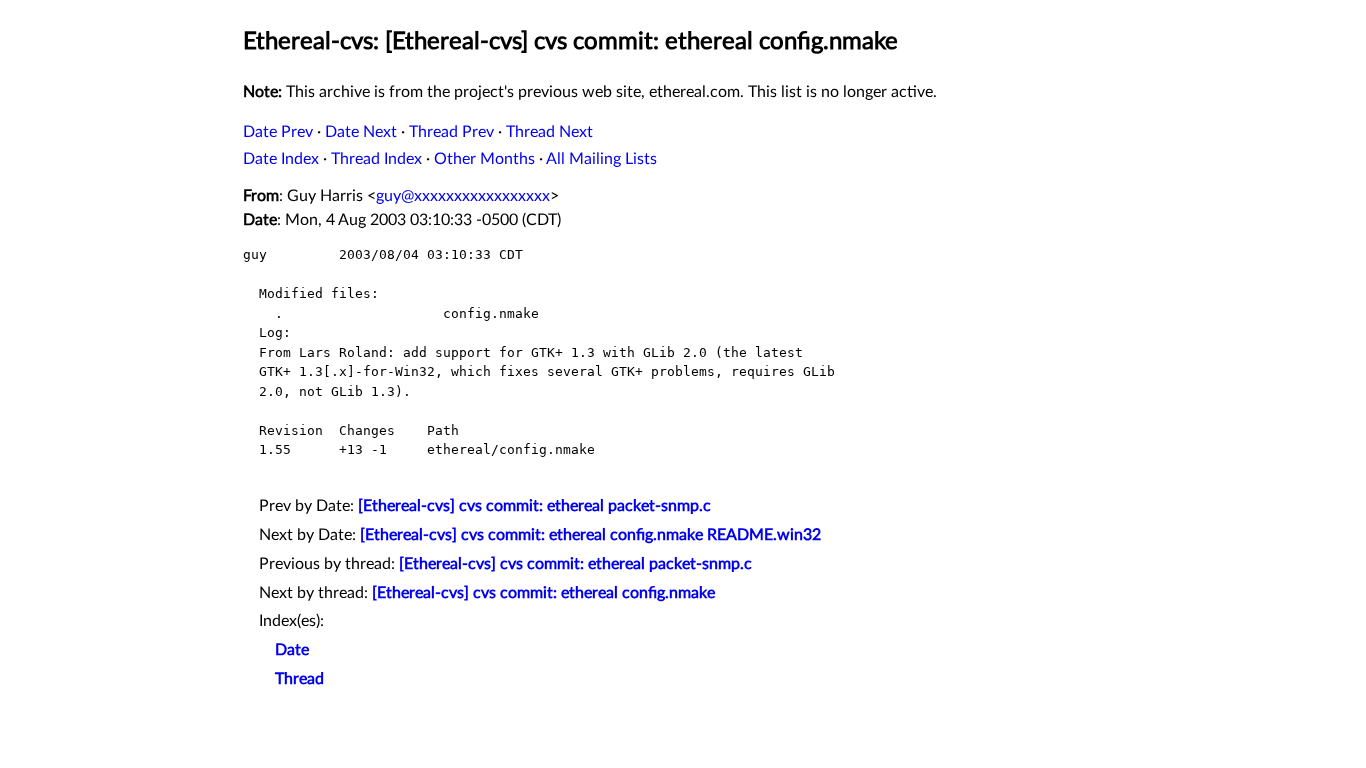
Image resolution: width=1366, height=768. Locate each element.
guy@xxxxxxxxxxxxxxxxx (463, 196)
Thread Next (549, 132)
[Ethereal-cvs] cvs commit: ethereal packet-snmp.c (534, 506)
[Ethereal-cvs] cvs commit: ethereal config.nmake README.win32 (590, 535)
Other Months (484, 159)
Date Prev (278, 132)
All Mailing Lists (601, 159)
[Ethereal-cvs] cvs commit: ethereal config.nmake (543, 593)
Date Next (361, 132)
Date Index (281, 159)
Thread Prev (451, 132)
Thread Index (376, 159)
